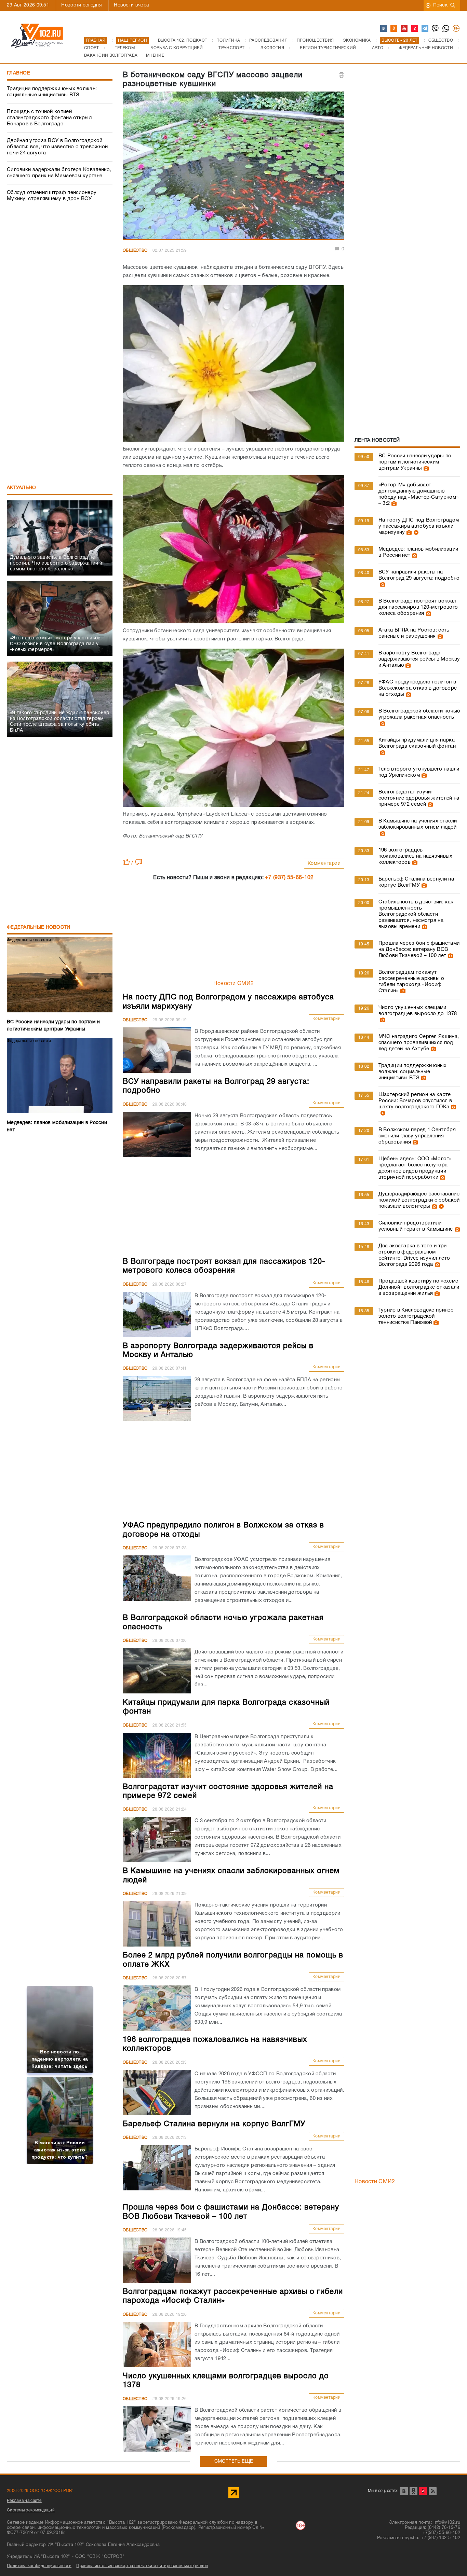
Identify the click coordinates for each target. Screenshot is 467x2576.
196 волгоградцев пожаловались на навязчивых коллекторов (416, 856)
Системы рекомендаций (31, 2510)
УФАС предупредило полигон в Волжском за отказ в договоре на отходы (418, 688)
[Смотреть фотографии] (425, 468)
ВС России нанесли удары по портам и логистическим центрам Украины (415, 462)
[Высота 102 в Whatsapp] (446, 29)
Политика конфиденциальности (39, 2566)
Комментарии (324, 864)
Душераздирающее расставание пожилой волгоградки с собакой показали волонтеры (419, 1200)
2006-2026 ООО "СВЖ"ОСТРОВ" (40, 2491)
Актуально (22, 488)
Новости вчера (131, 5)
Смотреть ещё (234, 2461)
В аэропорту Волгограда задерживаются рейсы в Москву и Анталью (419, 659)
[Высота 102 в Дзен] (415, 29)
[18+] (456, 29)
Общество (135, 251)
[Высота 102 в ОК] (394, 29)
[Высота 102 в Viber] (436, 29)
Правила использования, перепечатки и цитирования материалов (142, 2566)
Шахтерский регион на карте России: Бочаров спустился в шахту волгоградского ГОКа (415, 1101)
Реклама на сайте (24, 2501)
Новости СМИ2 (234, 984)
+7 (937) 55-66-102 (289, 878)
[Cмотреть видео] (415, 532)
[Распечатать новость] (342, 75)
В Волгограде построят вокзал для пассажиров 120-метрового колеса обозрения (418, 607)
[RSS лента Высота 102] (433, 2491)
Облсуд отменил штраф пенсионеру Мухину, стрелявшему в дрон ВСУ (52, 196)
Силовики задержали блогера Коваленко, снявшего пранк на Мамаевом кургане (59, 173)
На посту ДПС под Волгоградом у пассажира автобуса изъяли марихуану (419, 526)
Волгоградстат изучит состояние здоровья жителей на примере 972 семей (419, 798)
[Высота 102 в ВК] (384, 29)
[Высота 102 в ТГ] (425, 29)
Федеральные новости (39, 927)
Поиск (441, 5)
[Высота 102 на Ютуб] (404, 29)
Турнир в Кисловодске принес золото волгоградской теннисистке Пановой (416, 1316)
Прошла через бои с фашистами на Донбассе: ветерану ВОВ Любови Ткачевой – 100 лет (419, 950)
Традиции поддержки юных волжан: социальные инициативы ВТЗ (52, 92)
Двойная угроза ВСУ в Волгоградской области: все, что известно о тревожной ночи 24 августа (57, 147)
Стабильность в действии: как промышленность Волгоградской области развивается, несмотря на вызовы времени (416, 914)
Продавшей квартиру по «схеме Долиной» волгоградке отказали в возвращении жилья (419, 1287)
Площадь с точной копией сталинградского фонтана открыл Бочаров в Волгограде (49, 118)
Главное (18, 73)
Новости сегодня (82, 5)
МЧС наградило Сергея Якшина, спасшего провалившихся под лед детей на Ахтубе (419, 1043)
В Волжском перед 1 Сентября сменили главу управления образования (417, 1136)
